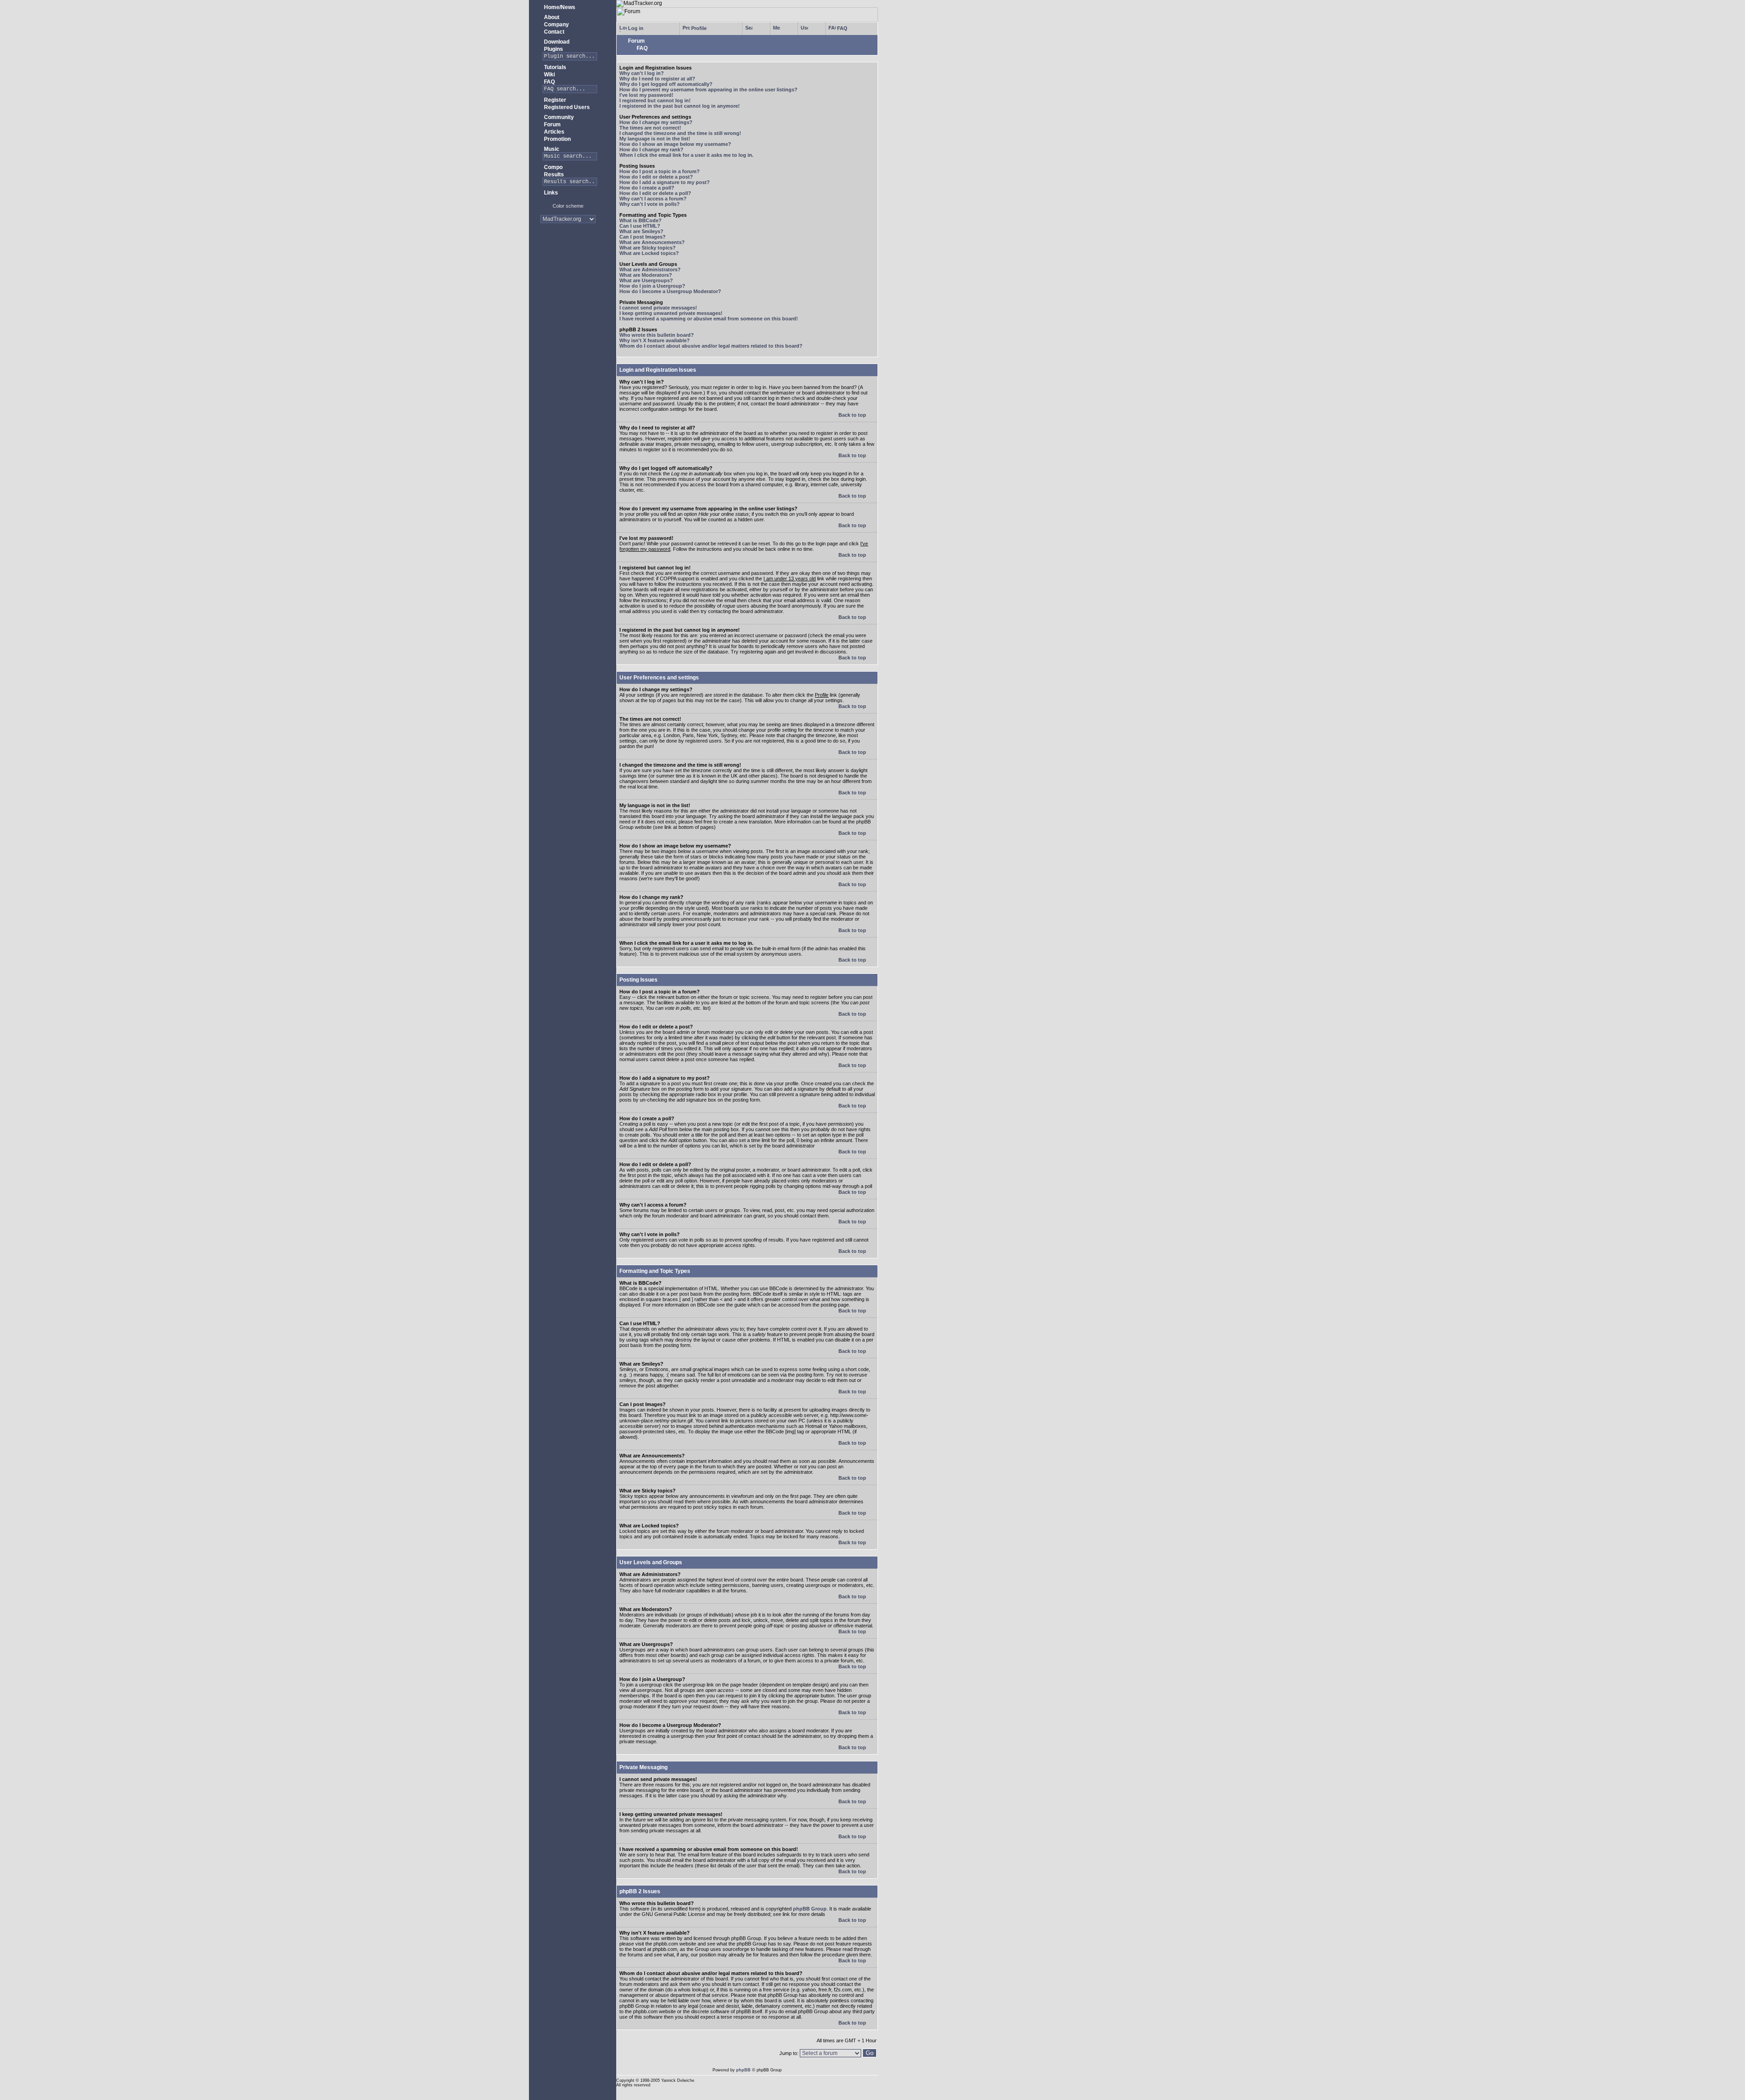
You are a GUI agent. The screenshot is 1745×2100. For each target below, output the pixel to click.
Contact (553, 32)
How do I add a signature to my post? (665, 182)
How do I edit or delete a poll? (655, 193)
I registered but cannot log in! (655, 100)
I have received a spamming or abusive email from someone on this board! (709, 319)
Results (553, 175)
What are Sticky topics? (648, 248)
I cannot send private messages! (658, 308)
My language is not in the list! (655, 139)
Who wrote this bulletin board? (657, 335)
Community (558, 117)
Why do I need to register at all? (657, 79)
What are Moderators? (646, 275)
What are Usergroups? (646, 280)
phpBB (743, 2070)
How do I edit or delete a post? (656, 177)
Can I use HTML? (640, 226)
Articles (553, 132)
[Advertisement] (568, 259)
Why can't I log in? (642, 73)
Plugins (553, 49)
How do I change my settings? (656, 122)
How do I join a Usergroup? (652, 286)
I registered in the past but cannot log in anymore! (680, 106)
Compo (553, 167)
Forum (552, 125)
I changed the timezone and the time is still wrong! (680, 133)
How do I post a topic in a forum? (660, 171)
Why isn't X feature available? (655, 340)
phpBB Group (810, 1909)
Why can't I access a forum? (653, 199)
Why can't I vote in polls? (650, 204)
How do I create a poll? (647, 188)
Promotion (557, 139)
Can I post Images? (643, 237)
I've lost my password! (646, 95)
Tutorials (554, 67)
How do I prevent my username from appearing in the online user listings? (708, 90)
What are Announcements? (652, 242)
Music (551, 149)
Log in (635, 28)
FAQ (549, 82)
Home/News (559, 7)
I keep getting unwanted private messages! (671, 313)
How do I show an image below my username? (675, 144)
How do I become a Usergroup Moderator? (670, 291)
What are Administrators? (650, 269)
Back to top (853, 415)
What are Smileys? (641, 231)
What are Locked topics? (649, 253)
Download (556, 42)
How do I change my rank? (651, 150)
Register (554, 100)
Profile (698, 28)
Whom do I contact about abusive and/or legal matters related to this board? (711, 346)
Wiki (549, 75)
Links (550, 193)
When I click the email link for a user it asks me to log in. (686, 155)
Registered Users (566, 107)
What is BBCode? (641, 220)
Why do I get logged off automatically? (666, 84)
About (551, 17)
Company (556, 25)
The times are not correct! (650, 128)
